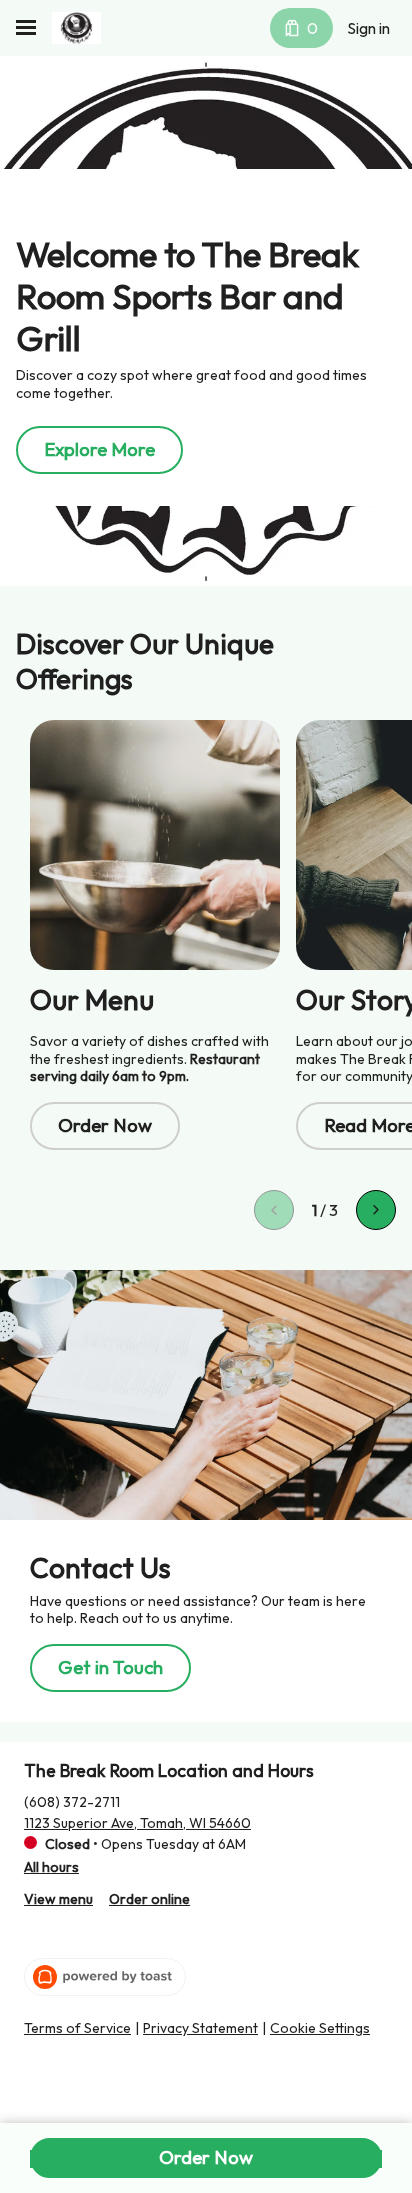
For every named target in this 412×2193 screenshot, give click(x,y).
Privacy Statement (200, 2028)
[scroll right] (376, 1210)
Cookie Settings (320, 2028)
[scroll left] (274, 1210)
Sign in (368, 28)
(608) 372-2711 (72, 1802)
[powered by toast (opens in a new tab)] (105, 1977)
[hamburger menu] (26, 28)
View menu (58, 1899)
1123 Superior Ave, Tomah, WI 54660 (137, 1823)
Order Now (206, 2157)
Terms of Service (77, 2028)
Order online (149, 1899)
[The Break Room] (76, 28)
